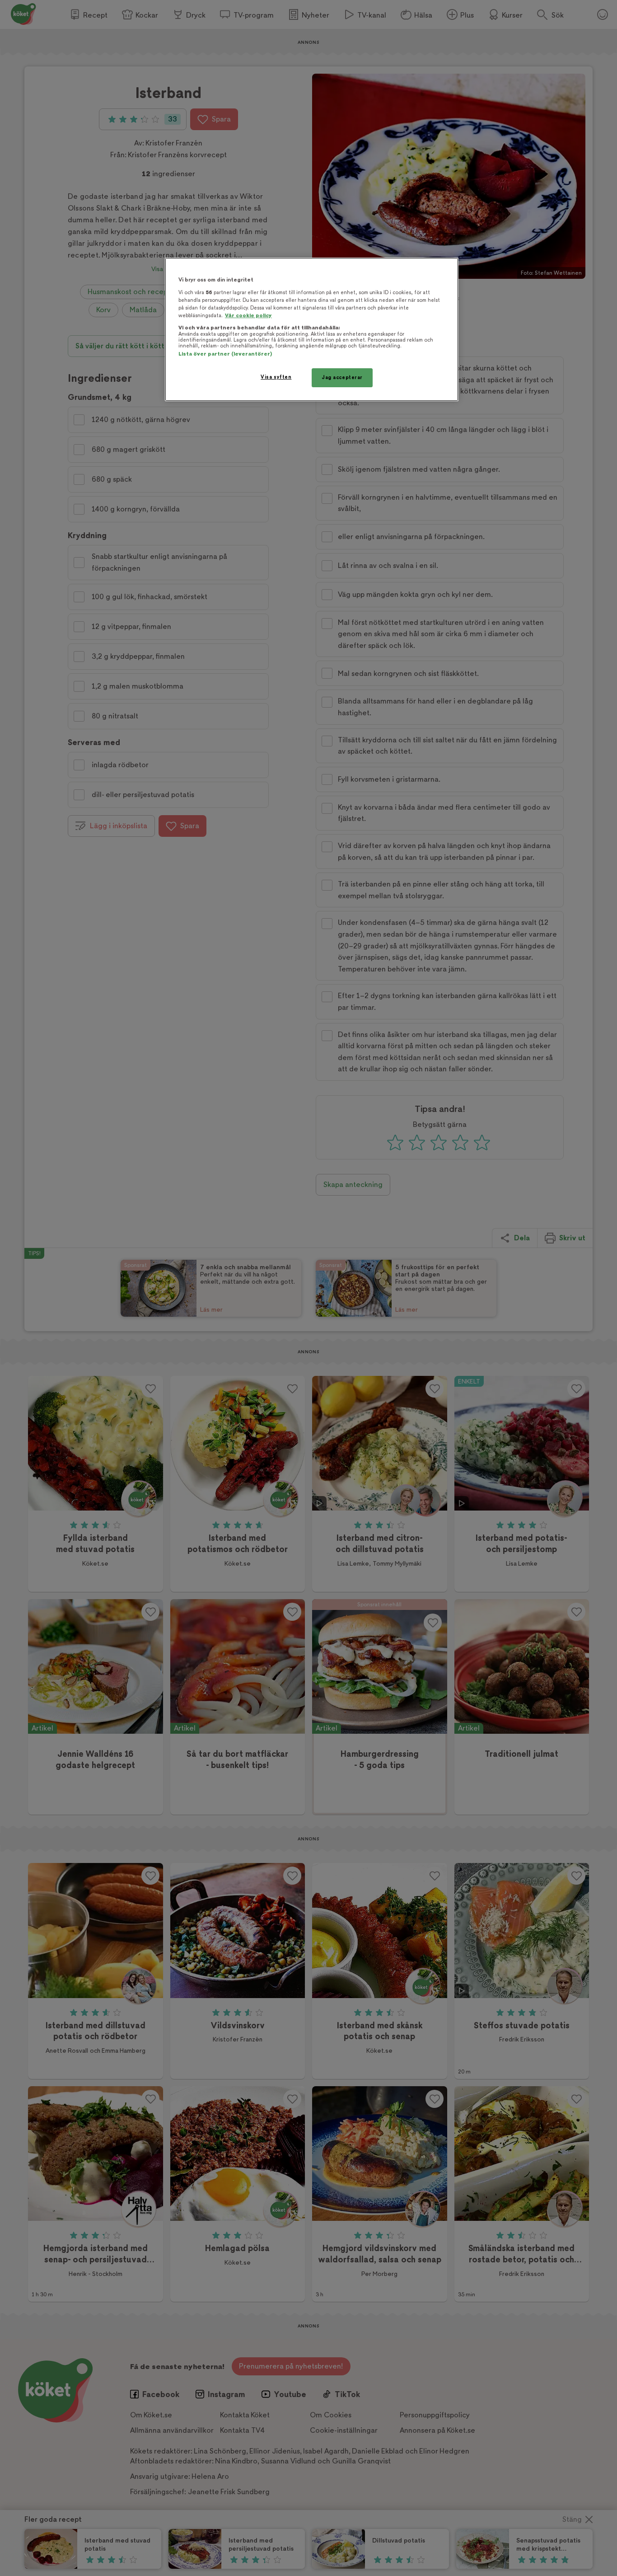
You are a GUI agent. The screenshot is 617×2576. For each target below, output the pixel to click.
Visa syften (276, 377)
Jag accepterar (342, 378)
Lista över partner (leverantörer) (225, 354)
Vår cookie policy (248, 316)
